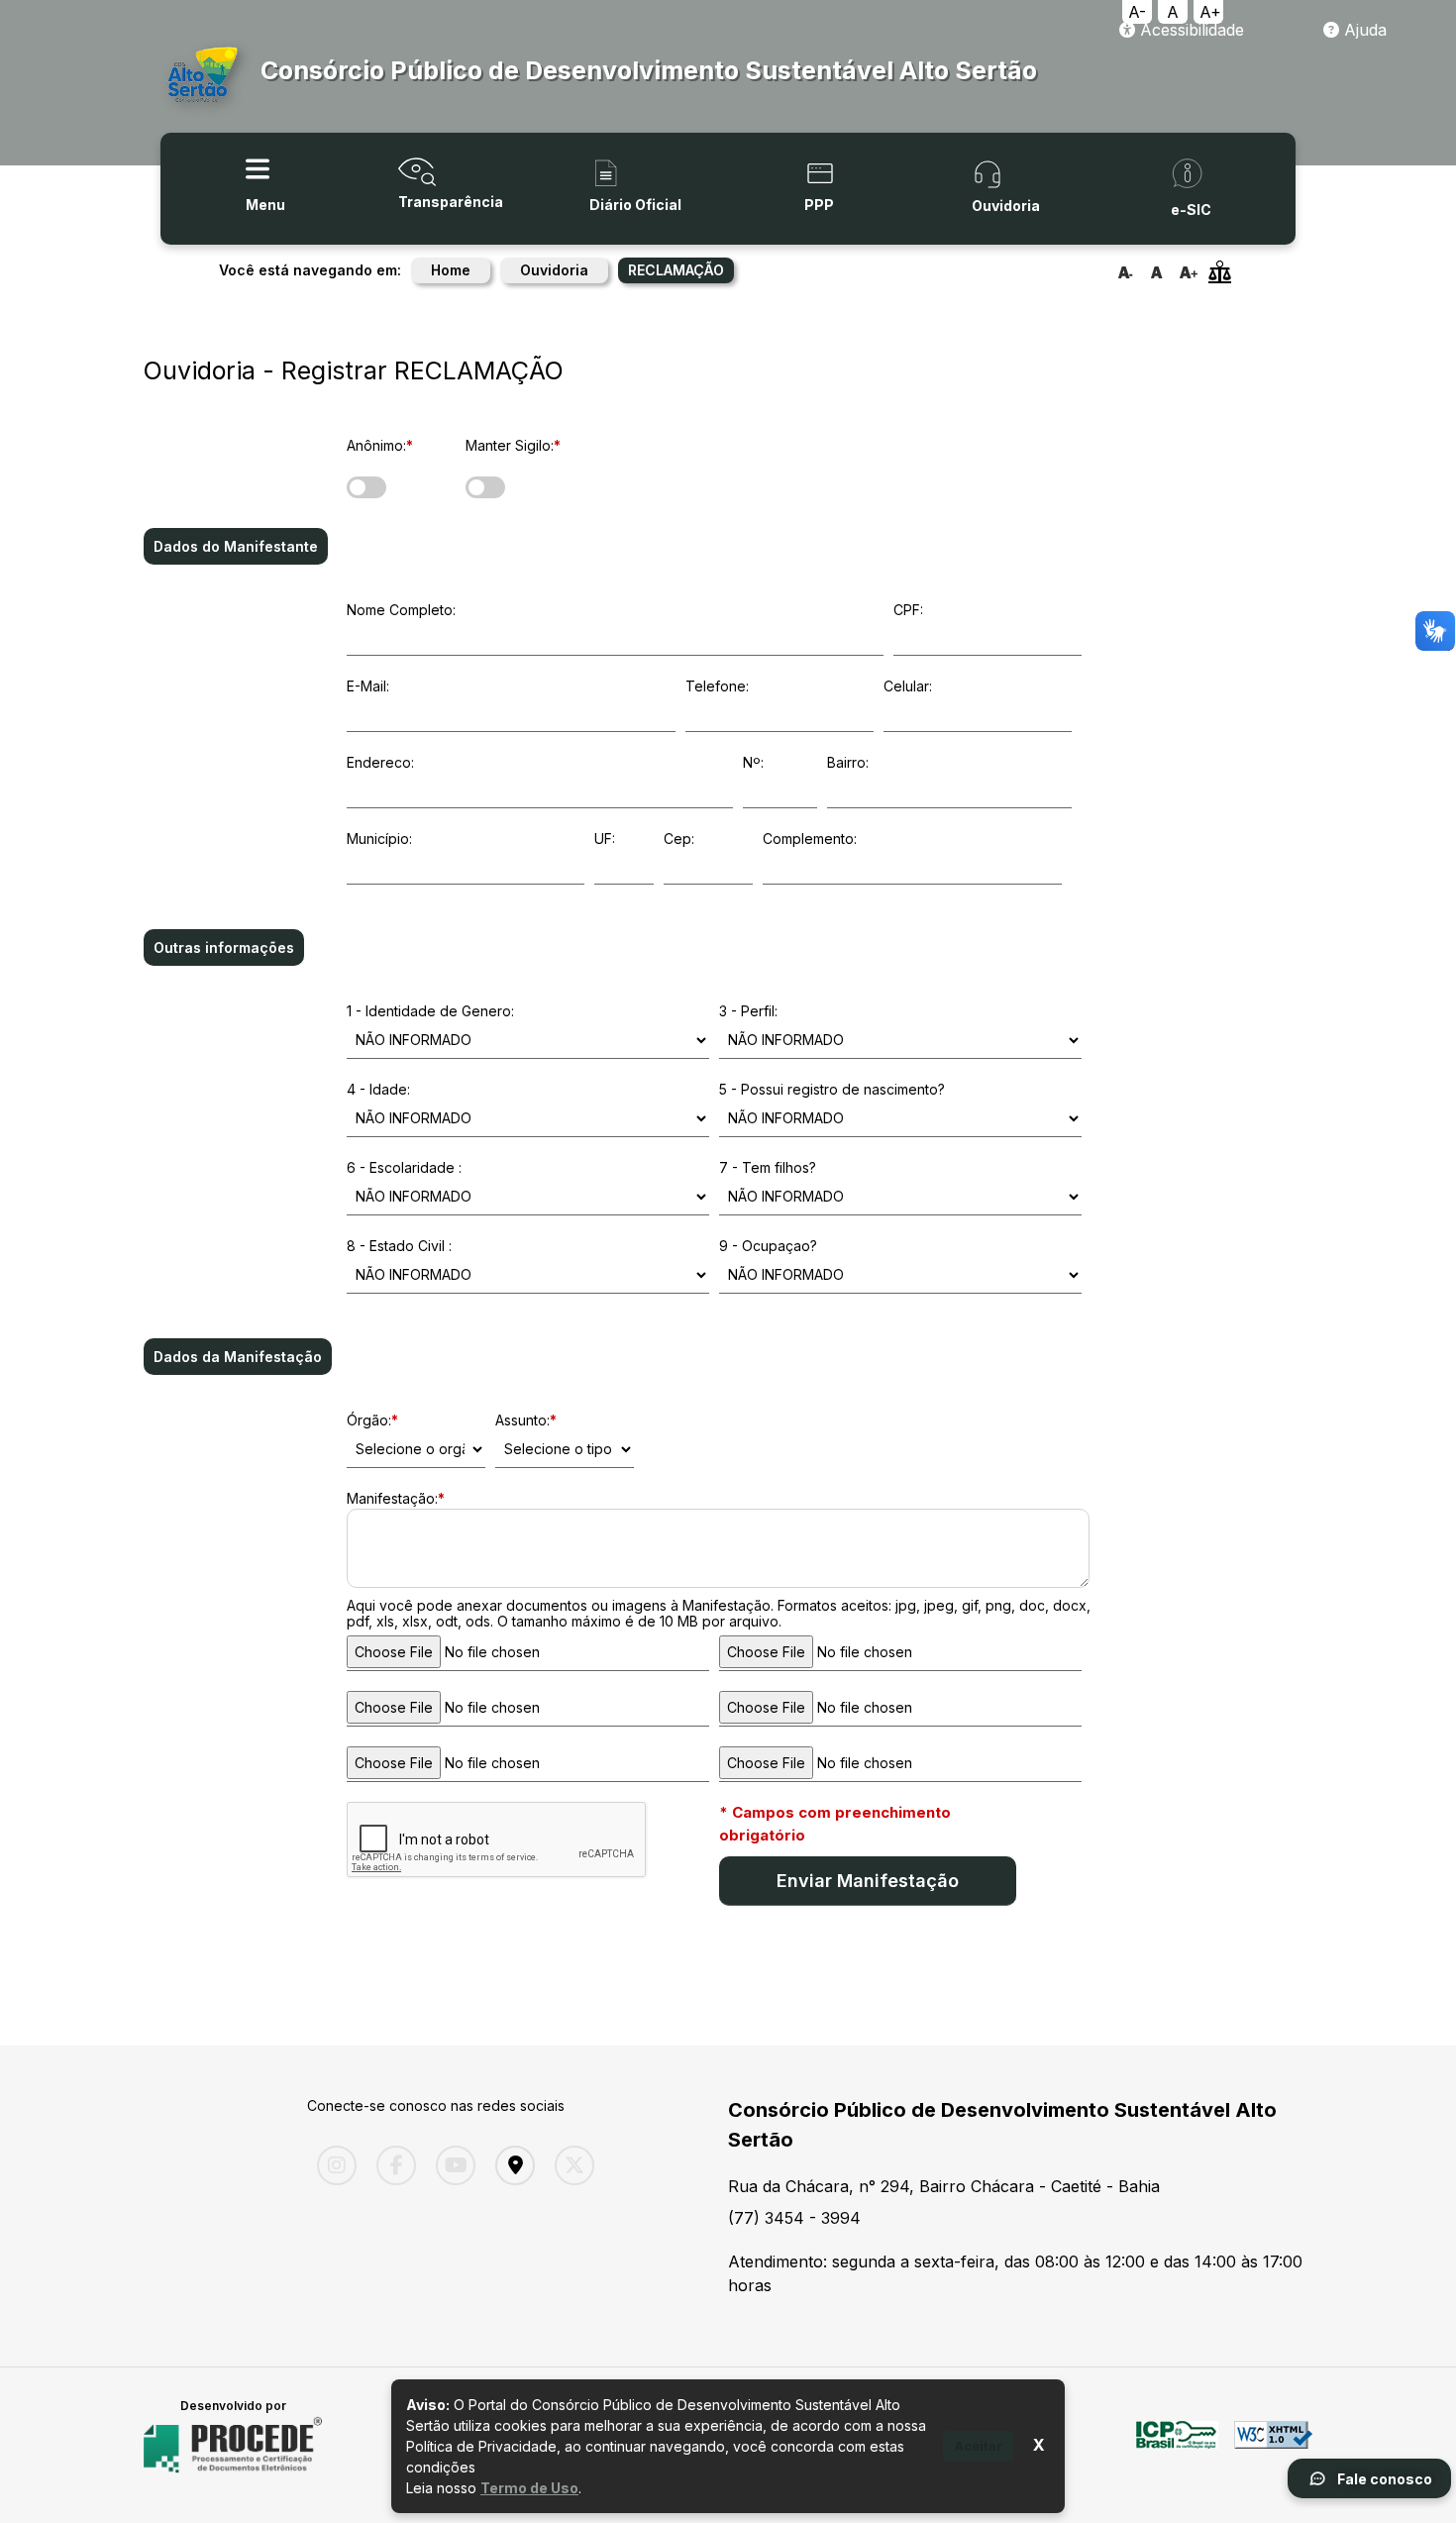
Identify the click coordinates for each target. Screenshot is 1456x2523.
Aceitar (979, 2446)
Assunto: (526, 1420)
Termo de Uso (529, 2488)
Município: (379, 839)
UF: (605, 839)
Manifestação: (396, 1498)
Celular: (908, 686)
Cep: (679, 839)
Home (451, 270)
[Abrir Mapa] (510, 2165)
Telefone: (717, 686)
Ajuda (1363, 30)
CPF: (908, 610)
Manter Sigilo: (513, 445)
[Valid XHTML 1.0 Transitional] (1273, 2446)
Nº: (753, 762)
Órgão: (372, 1420)
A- (1137, 12)
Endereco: (380, 762)
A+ (1210, 12)
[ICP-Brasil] (1177, 2446)
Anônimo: (380, 445)
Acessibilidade (1190, 30)
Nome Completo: (401, 610)
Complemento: (810, 839)
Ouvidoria (554, 270)
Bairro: (848, 762)
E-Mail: (368, 686)
